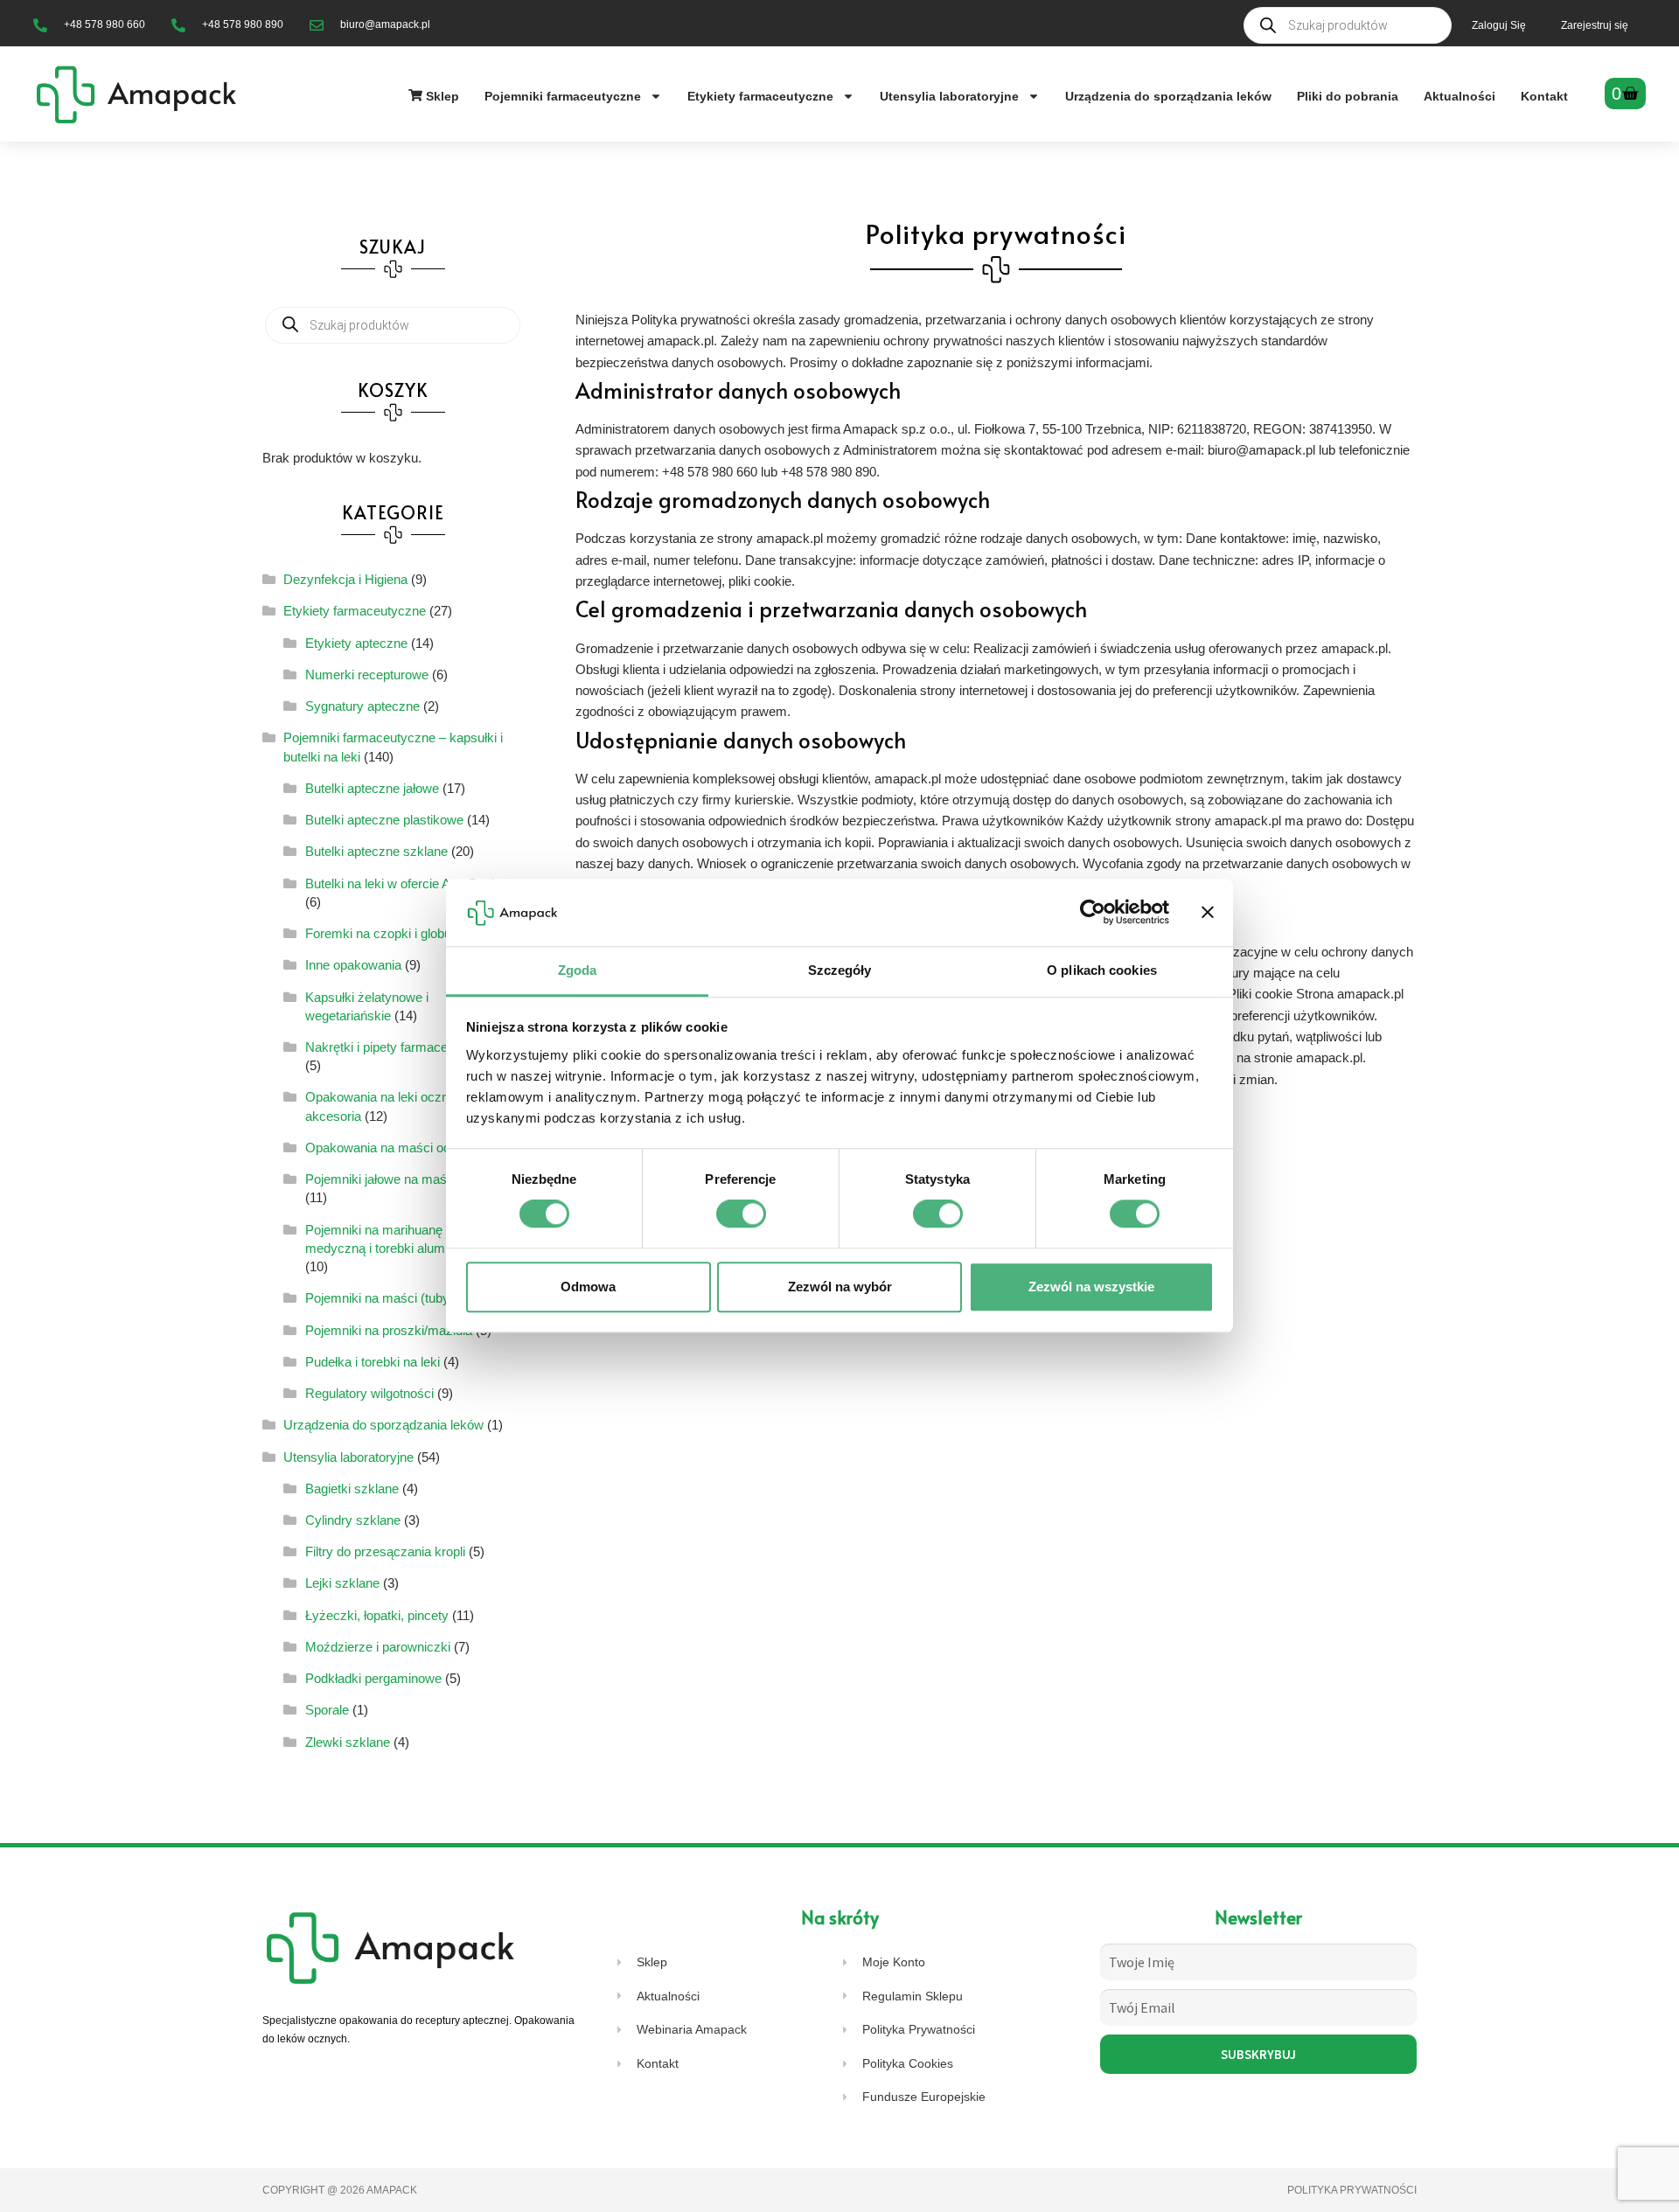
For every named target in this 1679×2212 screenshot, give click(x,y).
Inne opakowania (353, 965)
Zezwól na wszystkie (1091, 1287)
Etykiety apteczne (356, 643)
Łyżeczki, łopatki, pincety (377, 1615)
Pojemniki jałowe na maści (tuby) (399, 1179)
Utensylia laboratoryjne (949, 96)
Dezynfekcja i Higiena (345, 579)
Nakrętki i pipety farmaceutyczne (399, 1047)
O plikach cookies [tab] (1102, 970)
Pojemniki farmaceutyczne (563, 96)
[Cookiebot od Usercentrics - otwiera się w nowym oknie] (1093, 913)
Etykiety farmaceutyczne (760, 96)
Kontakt (1544, 96)
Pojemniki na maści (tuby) (380, 1298)
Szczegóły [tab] (840, 970)
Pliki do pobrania (1348, 96)
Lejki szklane (342, 1583)
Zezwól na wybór (840, 1287)
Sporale (327, 1710)
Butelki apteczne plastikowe (384, 820)
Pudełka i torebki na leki (373, 1362)
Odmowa (588, 1287)
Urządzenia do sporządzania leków (1168, 96)
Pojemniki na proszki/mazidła (389, 1330)
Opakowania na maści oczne (388, 1148)
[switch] (741, 1214)
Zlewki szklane (348, 1742)
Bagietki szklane (352, 1489)
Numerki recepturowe (367, 675)
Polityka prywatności (1352, 2190)
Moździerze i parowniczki (378, 1647)
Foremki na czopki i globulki (384, 933)
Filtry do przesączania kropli (385, 1551)
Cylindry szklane (353, 1520)
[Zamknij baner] (1208, 913)
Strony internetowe (496, 2190)
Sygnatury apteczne (362, 706)
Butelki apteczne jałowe (372, 788)
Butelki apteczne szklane (376, 851)
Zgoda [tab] (578, 970)
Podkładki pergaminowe (373, 1678)
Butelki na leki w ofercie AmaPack (402, 883)
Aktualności (1460, 96)
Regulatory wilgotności (369, 1393)
